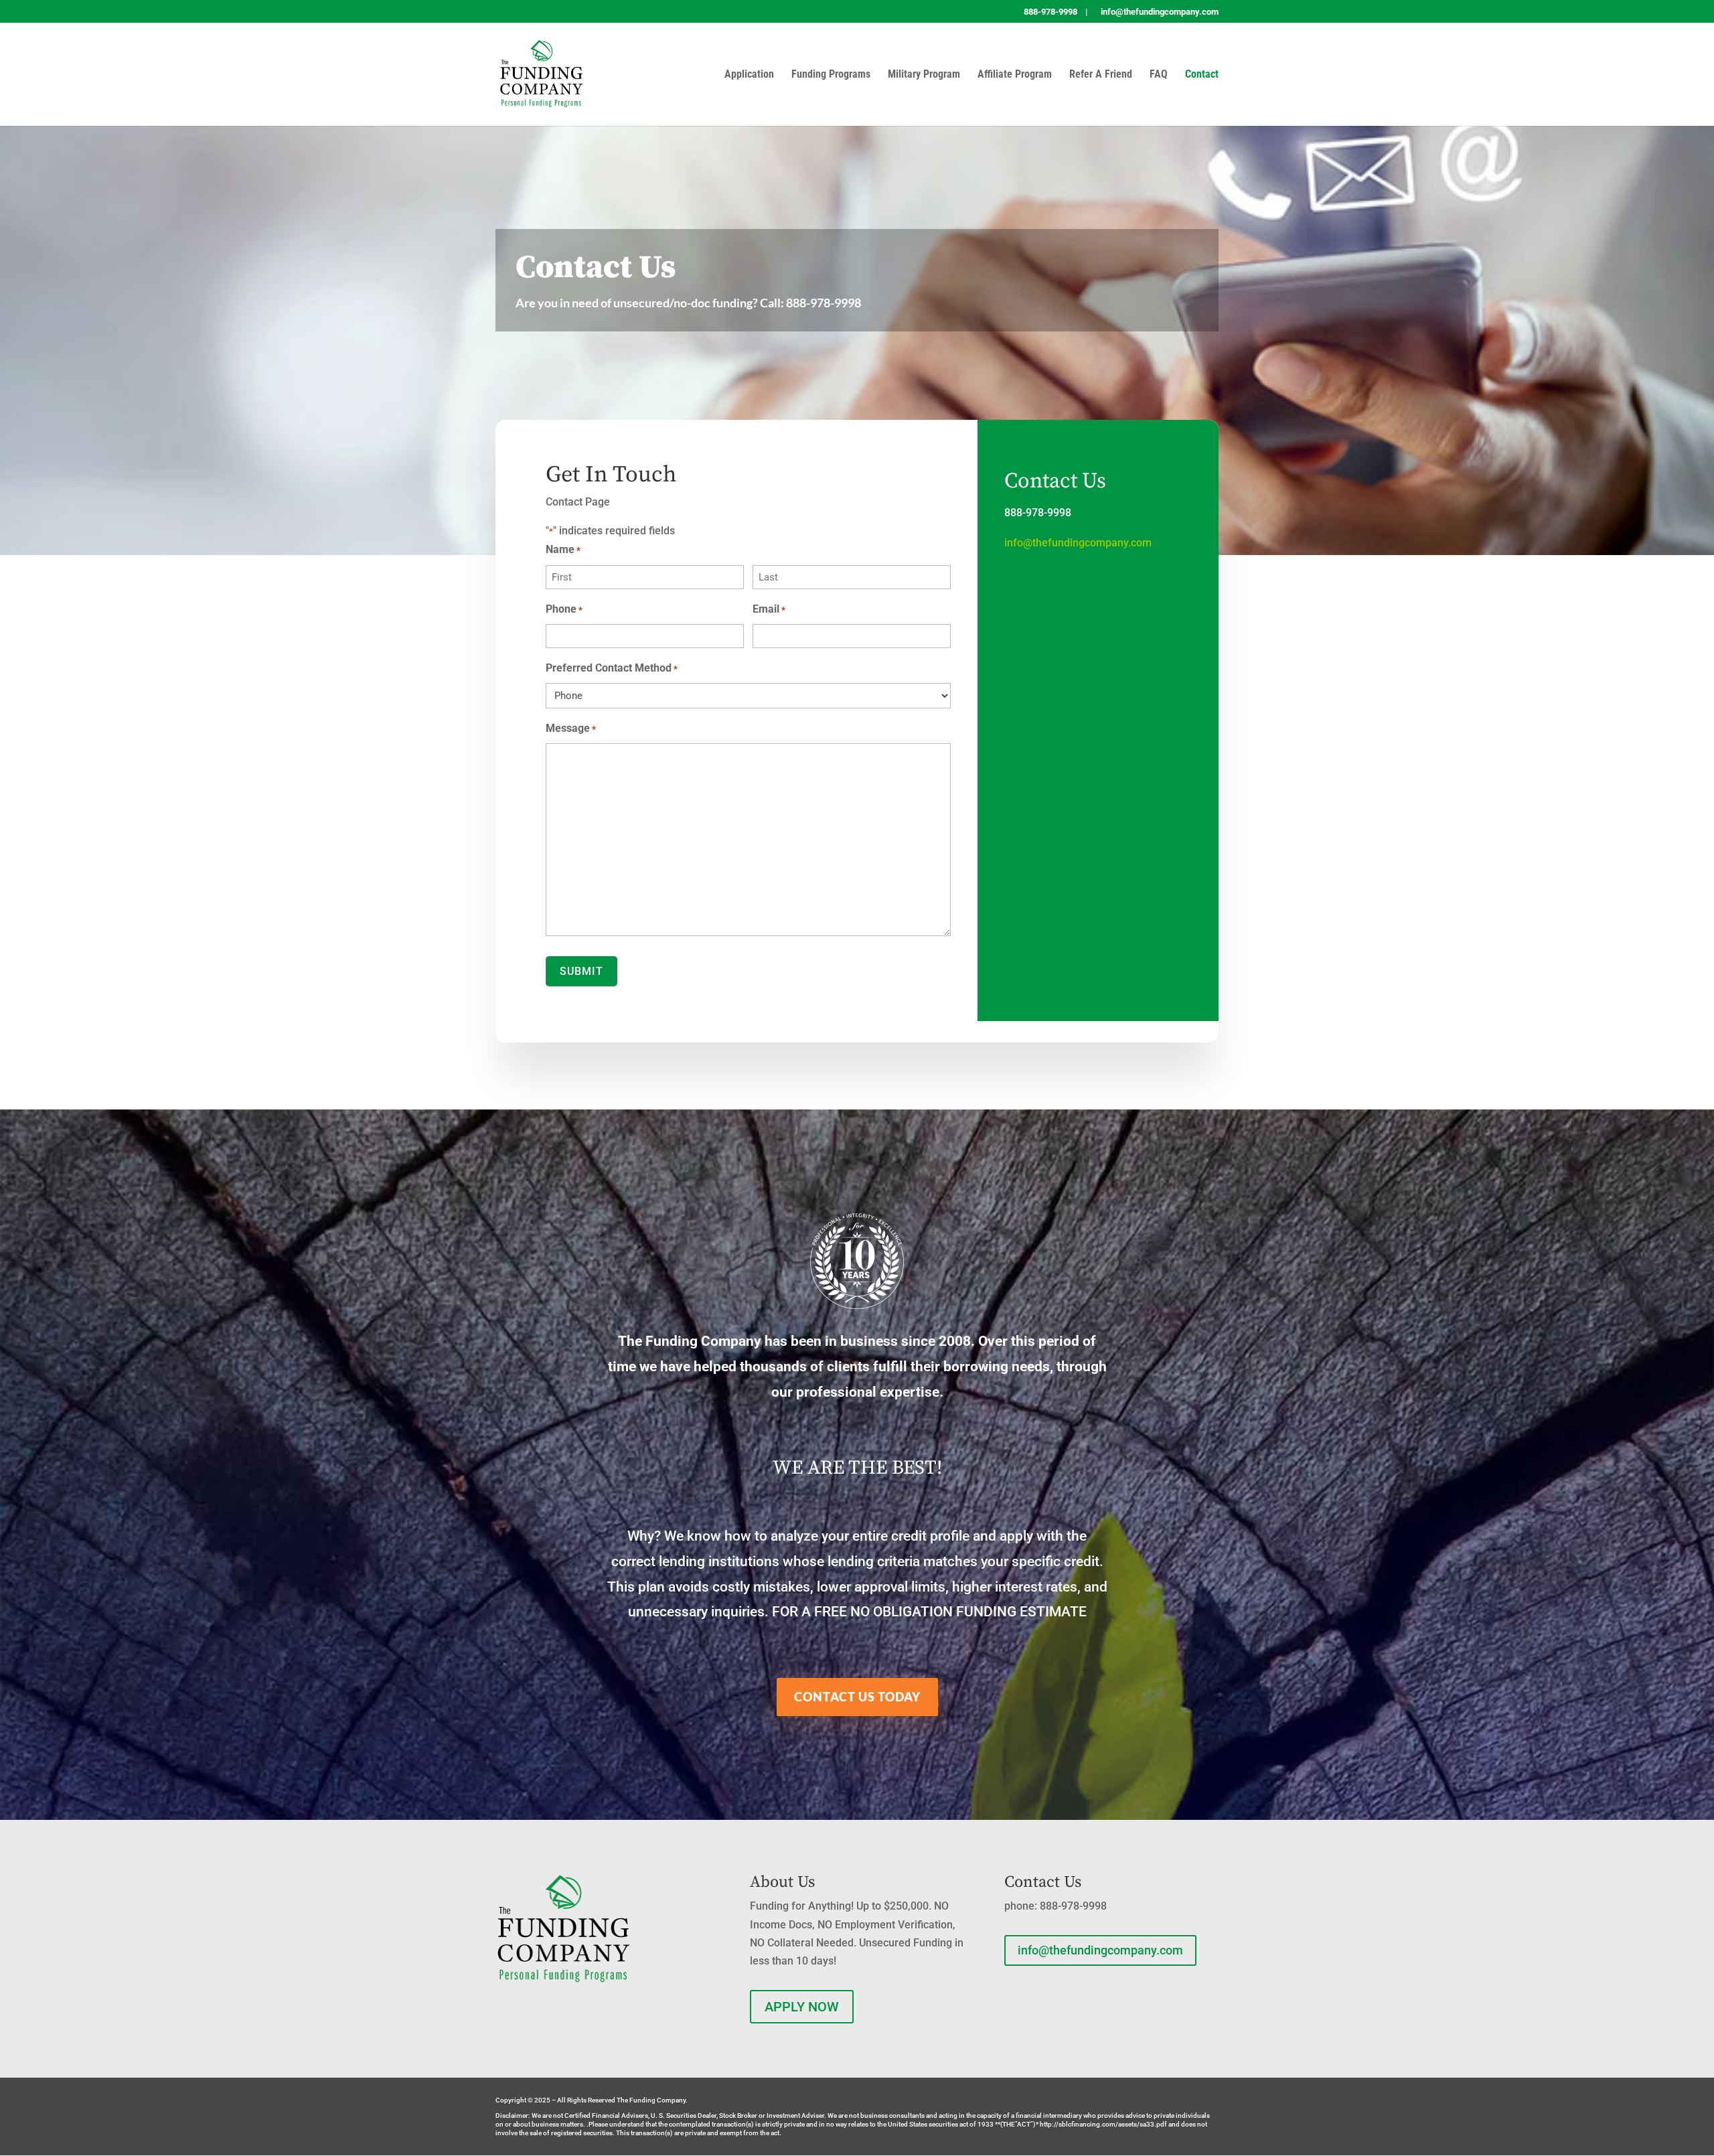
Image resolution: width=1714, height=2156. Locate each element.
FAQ (1159, 75)
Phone (564, 609)
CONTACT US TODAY (857, 1697)
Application (749, 75)
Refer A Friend (1101, 75)
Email (769, 609)
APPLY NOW (802, 2007)
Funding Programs (831, 75)
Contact (1202, 75)
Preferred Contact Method (612, 668)
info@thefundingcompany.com (1078, 543)
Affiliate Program (1015, 75)
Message (571, 728)
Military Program (924, 75)
